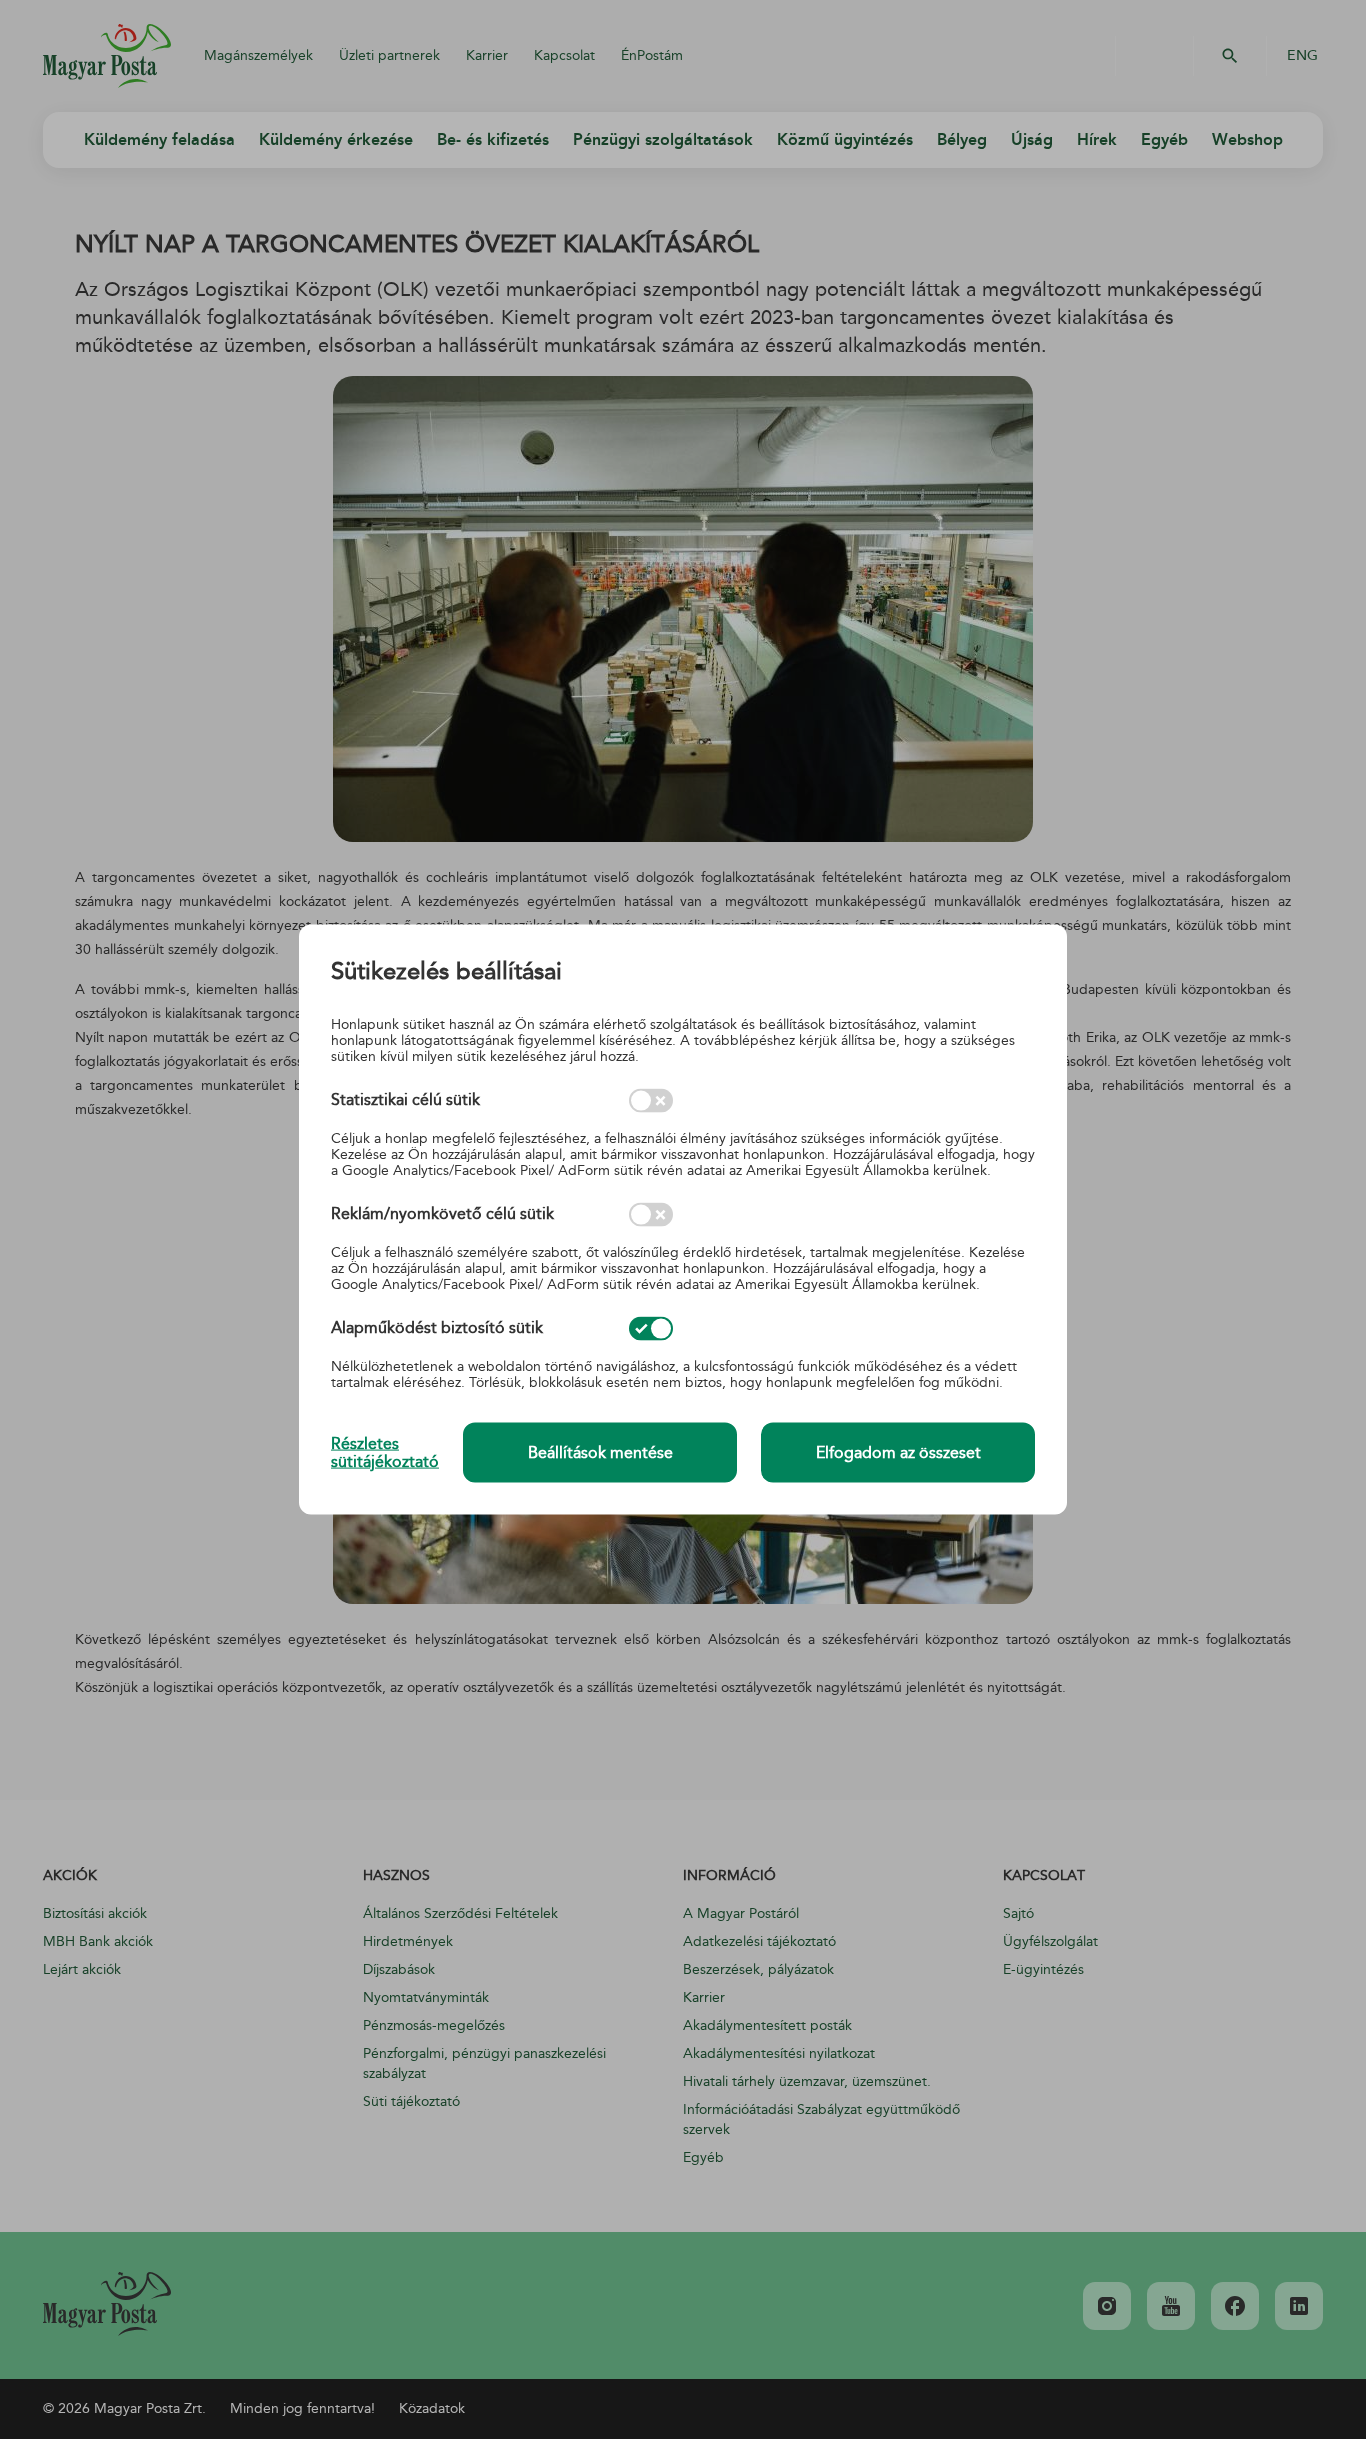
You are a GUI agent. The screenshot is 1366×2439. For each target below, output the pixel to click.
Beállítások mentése (600, 1453)
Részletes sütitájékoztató (385, 1452)
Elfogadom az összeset (898, 1453)
